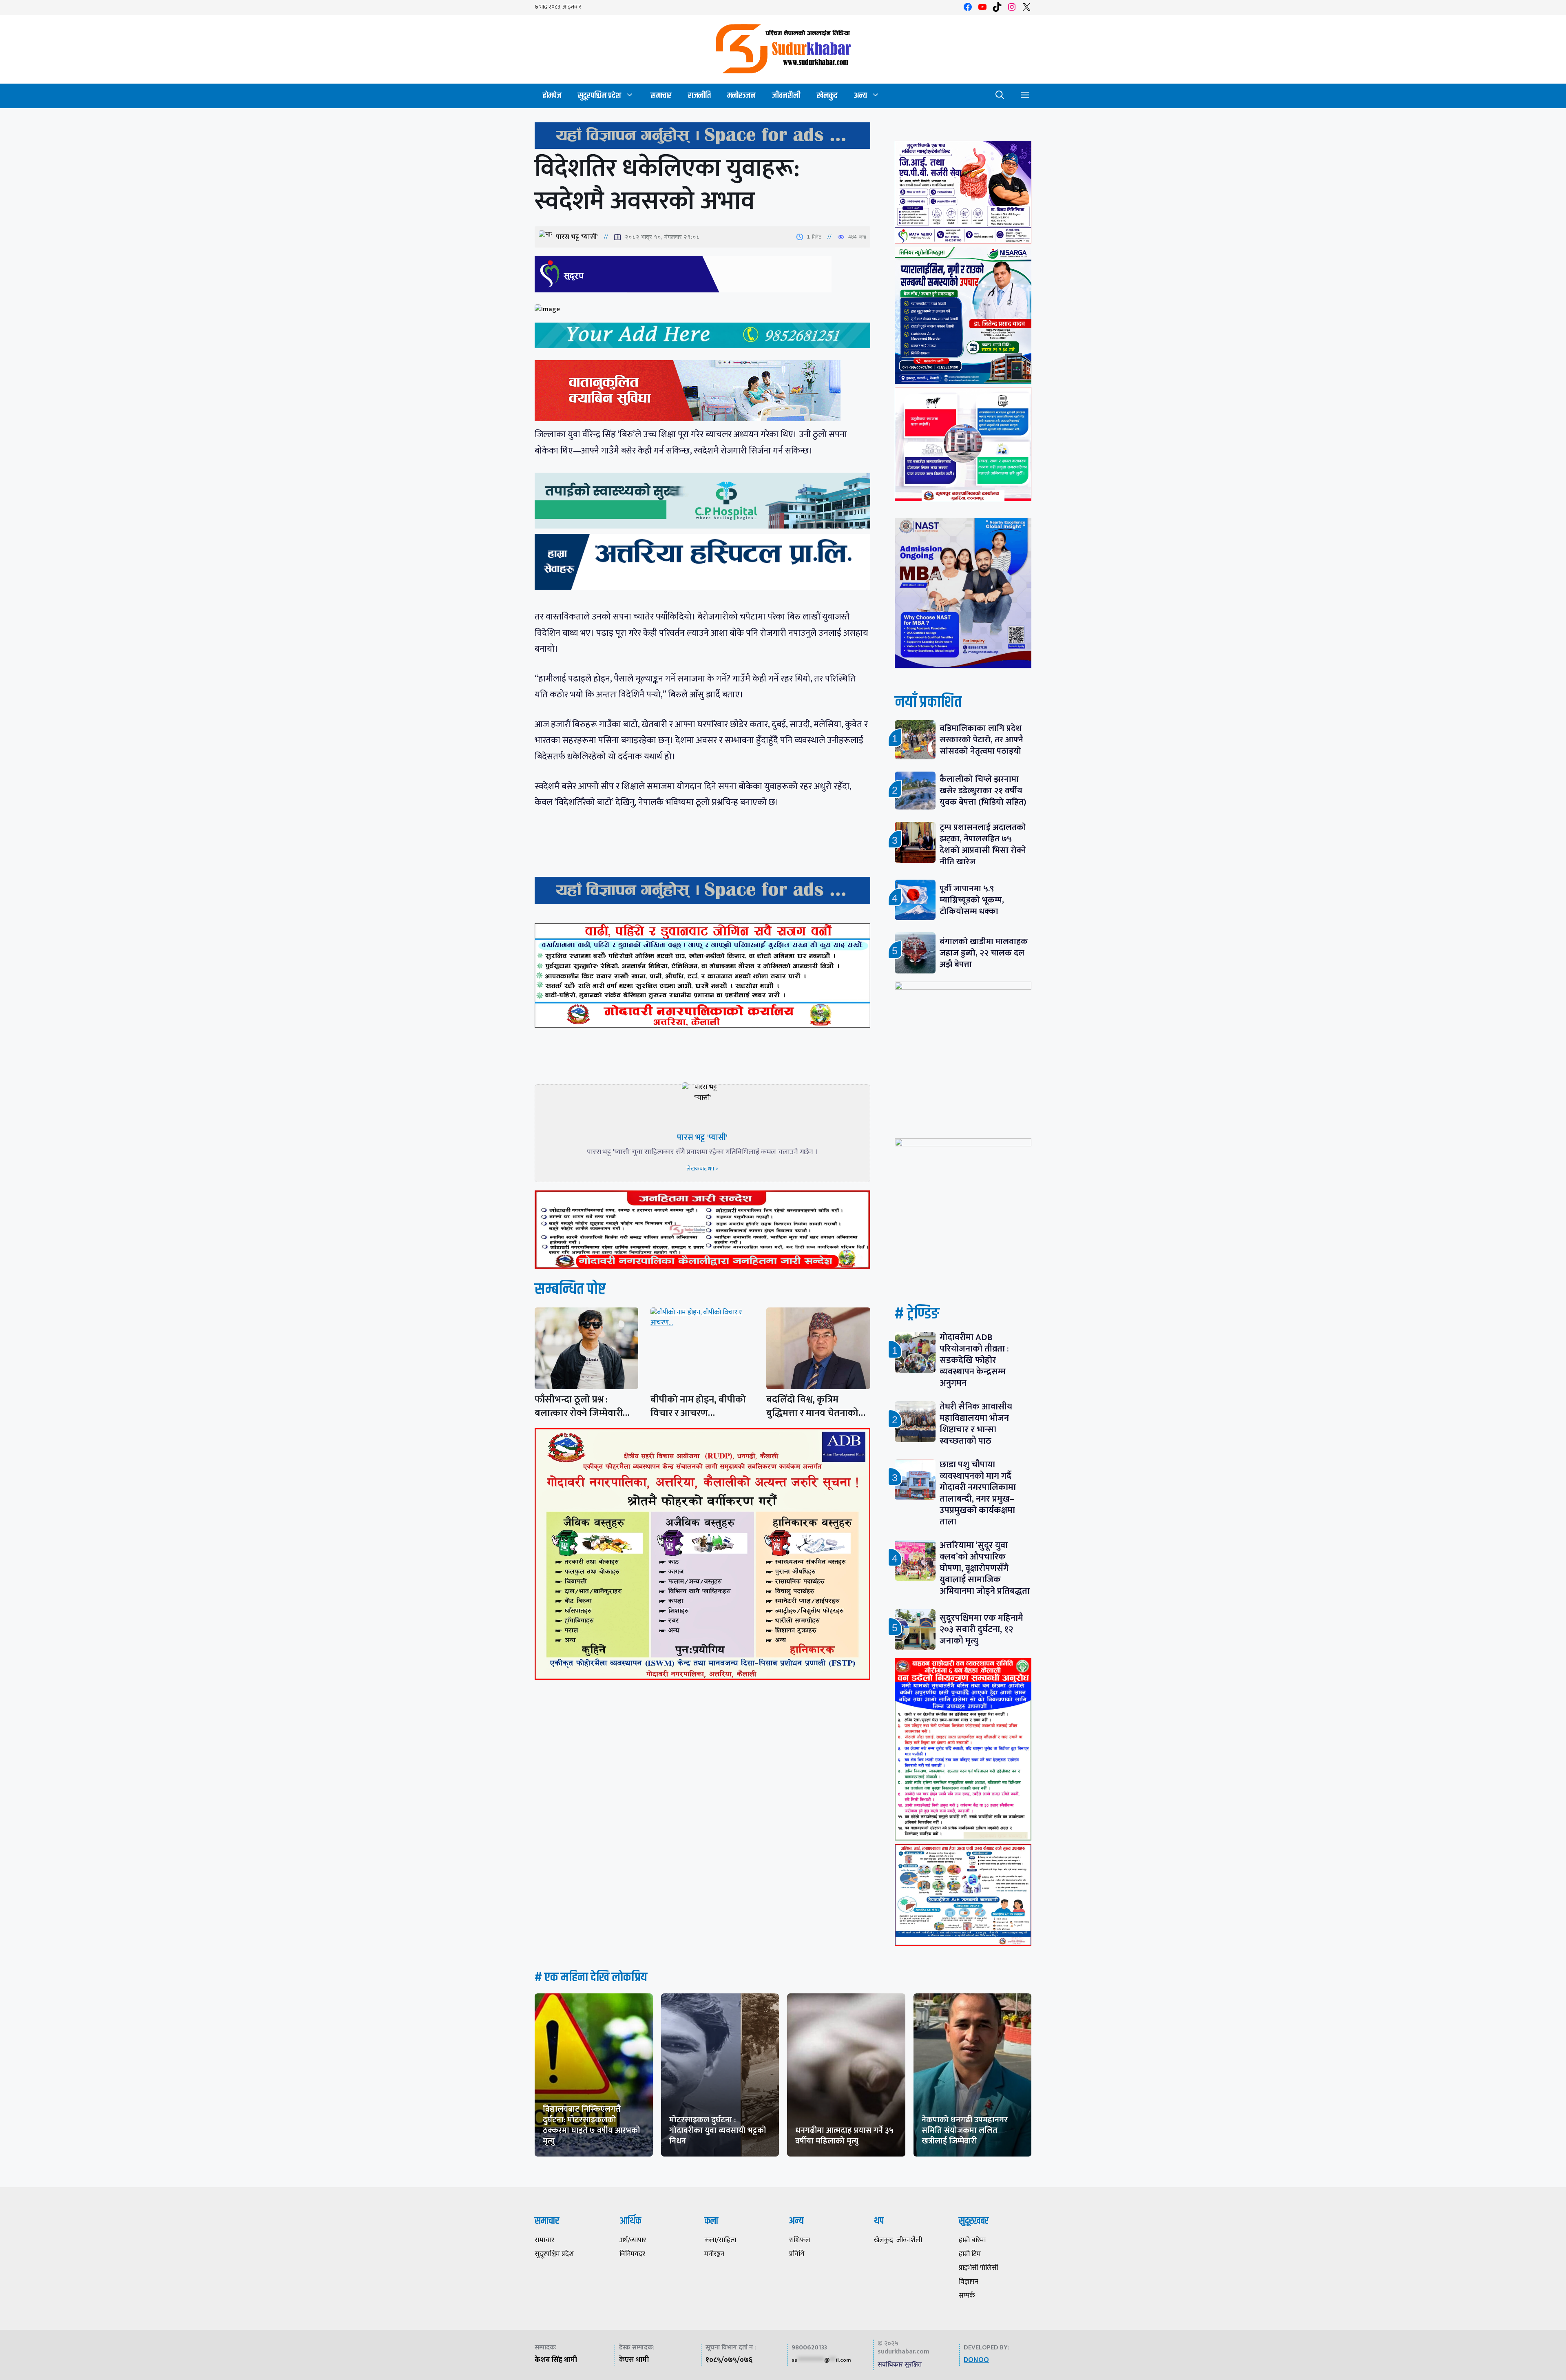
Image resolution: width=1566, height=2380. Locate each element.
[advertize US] (702, 147)
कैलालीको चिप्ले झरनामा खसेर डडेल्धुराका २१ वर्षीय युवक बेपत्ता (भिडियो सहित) (983, 791)
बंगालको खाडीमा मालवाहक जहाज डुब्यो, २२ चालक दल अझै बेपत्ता (984, 953)
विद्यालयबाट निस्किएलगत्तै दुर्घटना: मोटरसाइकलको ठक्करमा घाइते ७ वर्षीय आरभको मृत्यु (592, 2125)
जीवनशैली (786, 96)
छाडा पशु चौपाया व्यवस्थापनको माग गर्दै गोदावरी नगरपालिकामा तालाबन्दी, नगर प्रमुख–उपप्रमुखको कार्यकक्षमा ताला (978, 1493)
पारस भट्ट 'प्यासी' (577, 237)
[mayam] (963, 241)
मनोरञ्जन (741, 96)
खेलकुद (827, 96)
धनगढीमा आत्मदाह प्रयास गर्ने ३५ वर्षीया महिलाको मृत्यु (844, 2136)
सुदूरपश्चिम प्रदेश (599, 96)
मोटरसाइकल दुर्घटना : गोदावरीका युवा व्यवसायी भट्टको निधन (718, 2130)
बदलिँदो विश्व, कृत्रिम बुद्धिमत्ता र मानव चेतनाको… (816, 1406)
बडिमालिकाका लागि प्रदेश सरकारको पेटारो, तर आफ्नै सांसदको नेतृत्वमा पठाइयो (981, 740)
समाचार (661, 96)
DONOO (976, 2360)
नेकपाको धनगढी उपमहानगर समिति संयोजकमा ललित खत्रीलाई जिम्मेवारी (965, 2130)
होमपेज (552, 96)
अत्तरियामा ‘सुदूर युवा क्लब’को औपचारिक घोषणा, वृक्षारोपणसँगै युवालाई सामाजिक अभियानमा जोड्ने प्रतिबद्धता (985, 1568)
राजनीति (699, 96)
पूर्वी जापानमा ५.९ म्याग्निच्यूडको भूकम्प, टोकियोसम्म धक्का (972, 900)
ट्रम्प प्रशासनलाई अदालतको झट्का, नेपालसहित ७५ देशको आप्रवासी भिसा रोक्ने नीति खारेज (983, 844)
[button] (1000, 96)
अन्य (860, 96)
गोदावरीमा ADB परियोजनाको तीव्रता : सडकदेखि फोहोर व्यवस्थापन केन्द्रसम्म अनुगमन (974, 1360)
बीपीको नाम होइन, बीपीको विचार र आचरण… (698, 1406)
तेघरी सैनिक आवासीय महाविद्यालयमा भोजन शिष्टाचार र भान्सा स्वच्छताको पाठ (976, 1424)
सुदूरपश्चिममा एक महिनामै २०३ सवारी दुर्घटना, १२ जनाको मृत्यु (981, 1629)
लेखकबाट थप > (702, 1169)
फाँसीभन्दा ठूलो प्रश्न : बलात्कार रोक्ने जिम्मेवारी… (582, 1406)
